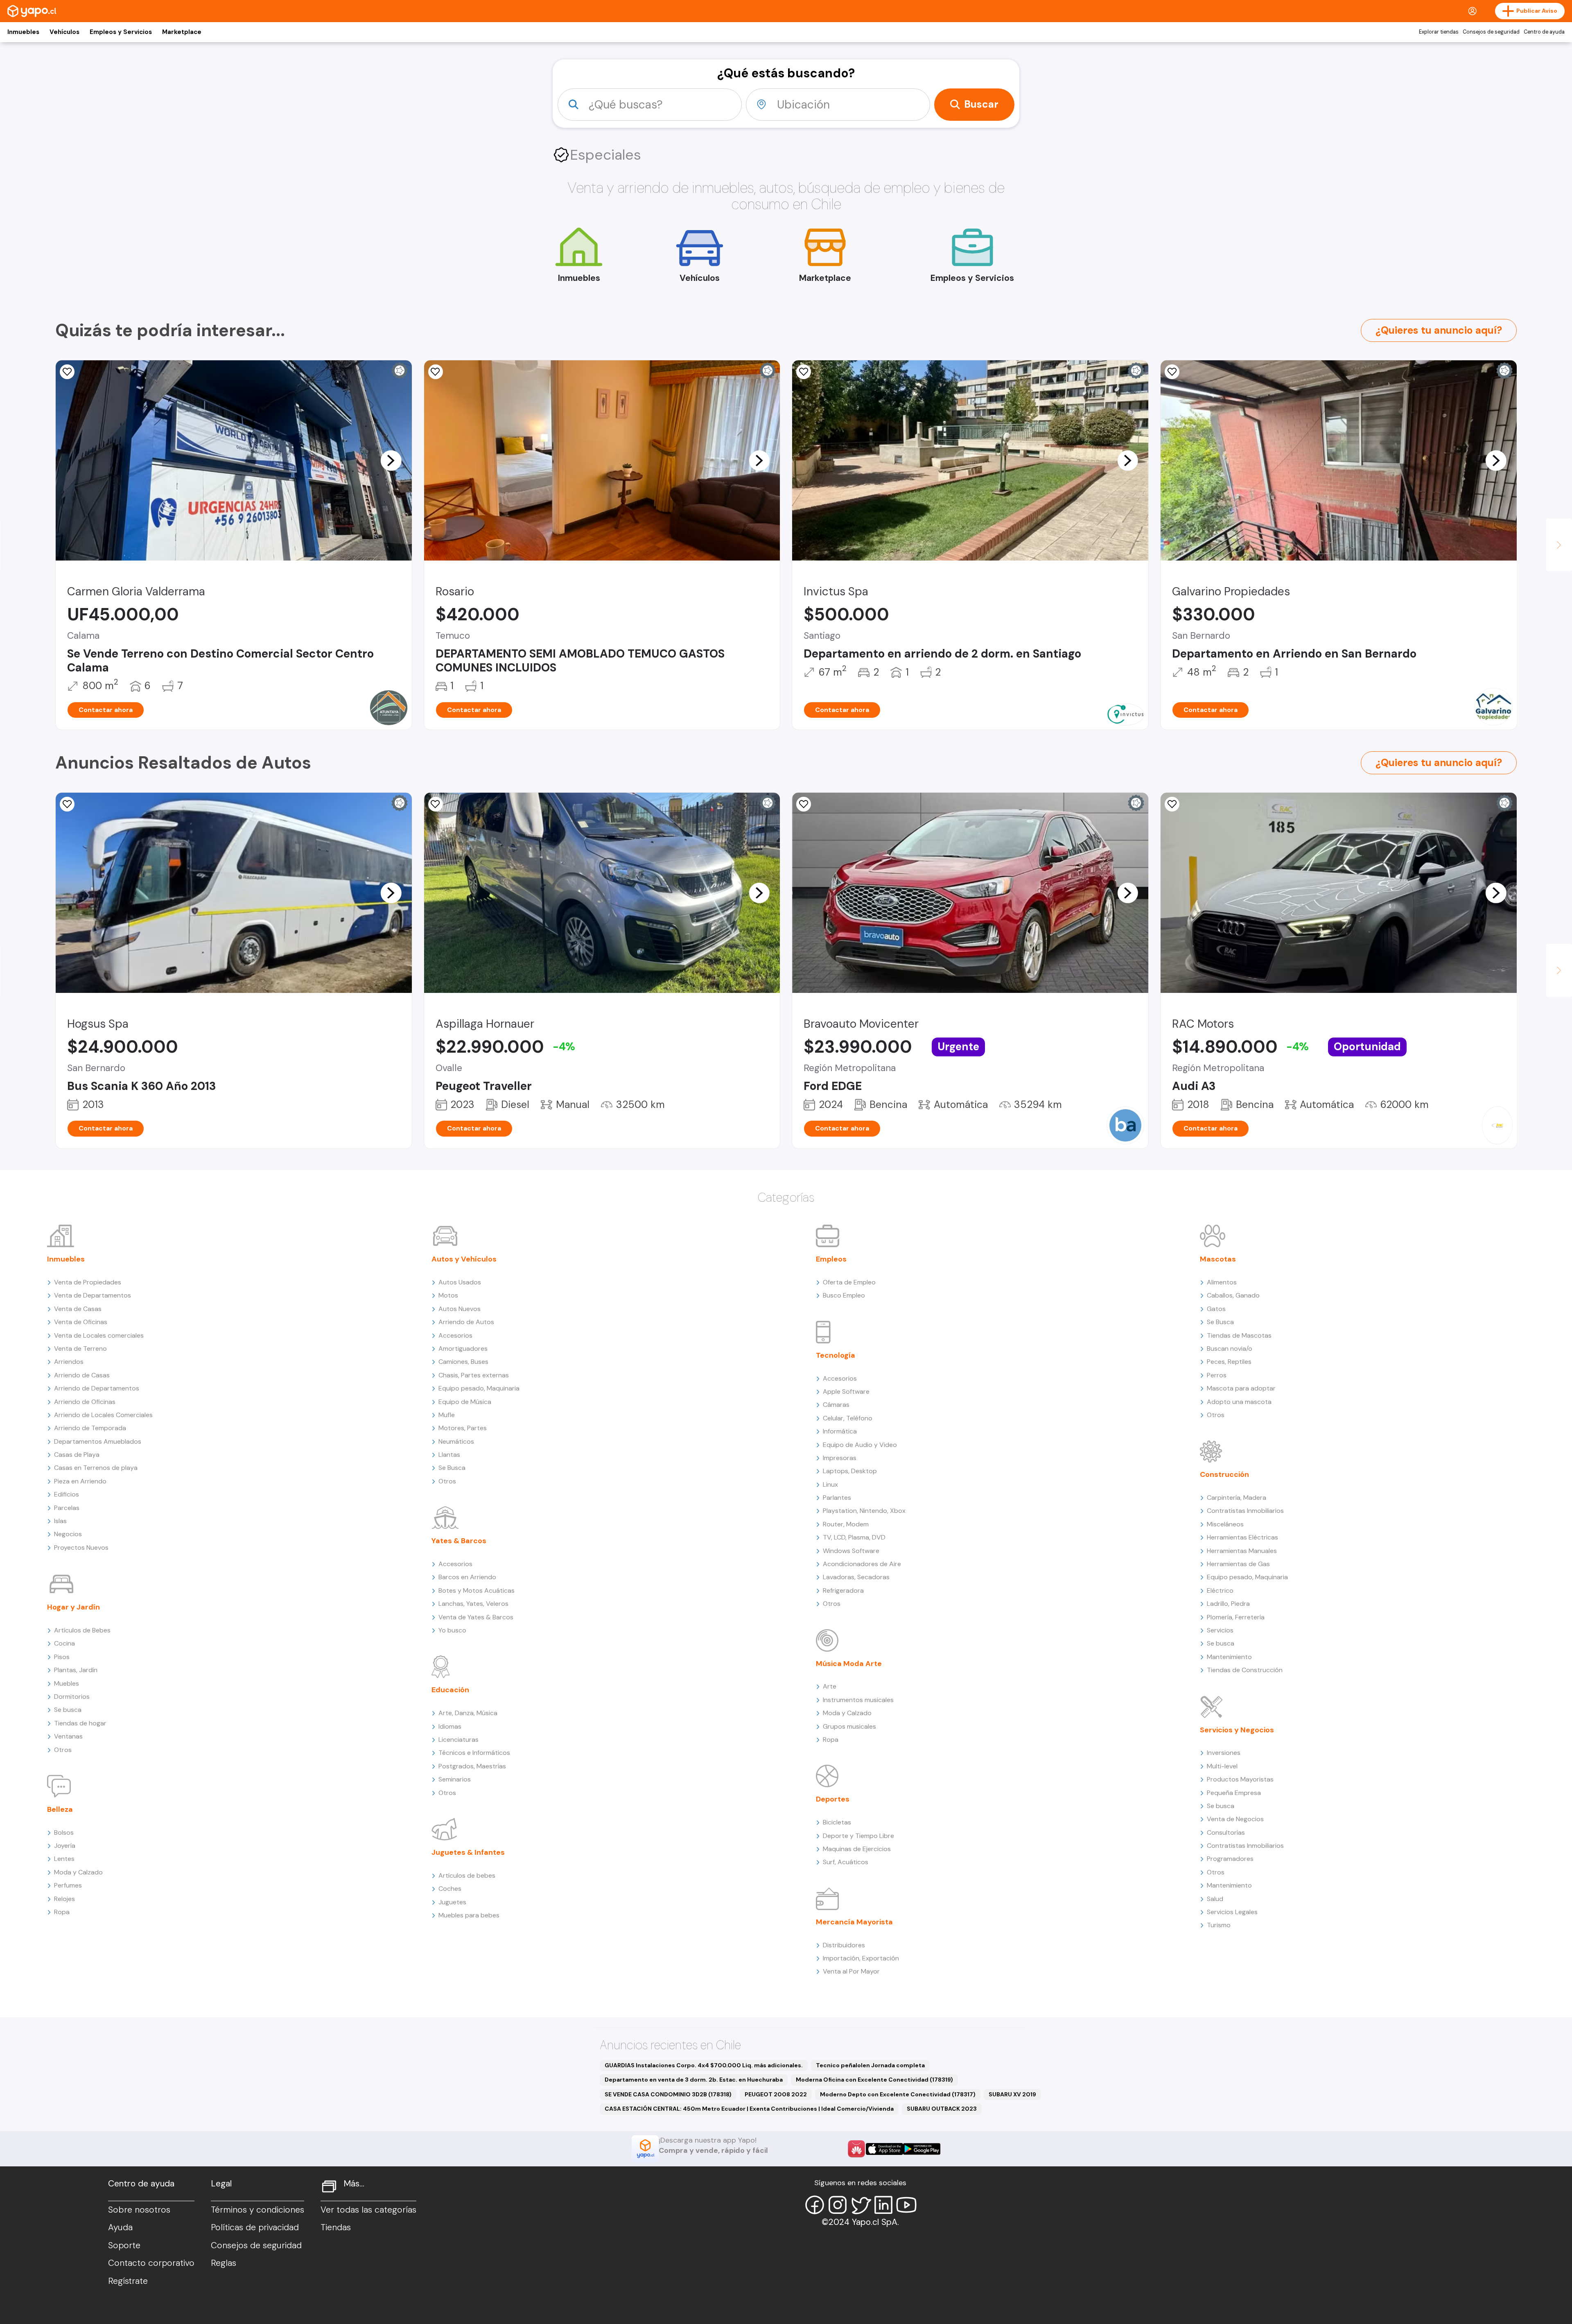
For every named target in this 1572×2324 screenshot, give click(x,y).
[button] (391, 460)
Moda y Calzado (78, 1872)
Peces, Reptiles (1229, 1362)
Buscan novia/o (1230, 1349)
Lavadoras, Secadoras (856, 1577)
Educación (450, 1690)
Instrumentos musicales (858, 1700)
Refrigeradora (843, 1590)
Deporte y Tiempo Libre (858, 1836)
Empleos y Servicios (121, 32)
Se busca (68, 1710)
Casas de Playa (77, 1455)
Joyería (65, 1846)
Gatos (1216, 1309)
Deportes (833, 1799)
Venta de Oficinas (81, 1322)
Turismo (1219, 1925)
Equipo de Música (465, 1402)
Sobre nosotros (139, 2210)
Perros (1217, 1375)
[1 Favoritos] (67, 804)
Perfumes (68, 1885)
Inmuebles (23, 32)
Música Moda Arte (849, 1664)
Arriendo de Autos (466, 1322)
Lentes (64, 1859)
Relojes (64, 1899)
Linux (830, 1484)
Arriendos (69, 1362)
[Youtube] (906, 2205)
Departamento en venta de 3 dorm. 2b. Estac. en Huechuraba (694, 2080)
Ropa (62, 1912)
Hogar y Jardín (73, 1607)
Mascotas (1218, 1259)
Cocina (64, 1643)
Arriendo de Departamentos (97, 1388)
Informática (840, 1431)
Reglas (224, 2263)
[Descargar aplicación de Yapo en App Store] (884, 2149)
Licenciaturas (458, 1740)
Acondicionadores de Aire (862, 1564)
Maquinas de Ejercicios (857, 1849)
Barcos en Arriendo (467, 1577)
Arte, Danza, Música (468, 1713)
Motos (448, 1295)
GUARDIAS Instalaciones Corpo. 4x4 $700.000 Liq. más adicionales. (704, 2065)
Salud (1215, 1899)
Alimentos (1222, 1282)
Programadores (1230, 1859)
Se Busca (452, 1468)
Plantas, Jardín (76, 1670)
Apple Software (846, 1391)
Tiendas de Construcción (1245, 1670)
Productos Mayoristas (1240, 1779)
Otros (63, 1750)
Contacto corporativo (151, 2263)
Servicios (1220, 1630)
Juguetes (452, 1902)
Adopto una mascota (1239, 1402)
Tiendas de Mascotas (1239, 1335)
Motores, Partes (463, 1428)
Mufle (447, 1415)
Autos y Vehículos (464, 1259)
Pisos (62, 1657)
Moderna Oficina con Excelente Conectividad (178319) (874, 2080)
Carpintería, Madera (1237, 1498)
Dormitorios (72, 1697)
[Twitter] (861, 2205)
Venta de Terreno (80, 1349)
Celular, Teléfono (848, 1418)
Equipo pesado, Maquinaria (479, 1388)
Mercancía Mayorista (854, 1922)
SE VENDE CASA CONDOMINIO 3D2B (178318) (668, 2094)
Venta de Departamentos (93, 1295)
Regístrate (128, 2281)
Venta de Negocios (1235, 1819)
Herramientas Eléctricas (1242, 1537)
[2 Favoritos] (436, 372)
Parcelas (67, 1508)
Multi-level (1222, 1766)
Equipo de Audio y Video (860, 1445)
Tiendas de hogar (80, 1723)
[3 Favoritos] (436, 804)
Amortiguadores (463, 1349)
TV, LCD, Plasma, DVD (854, 1537)
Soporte (124, 2245)
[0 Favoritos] (67, 372)
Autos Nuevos (460, 1309)
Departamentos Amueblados (98, 1441)
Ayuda (120, 2227)
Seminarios (455, 1779)
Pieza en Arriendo (80, 1481)
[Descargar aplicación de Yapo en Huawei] (856, 2149)
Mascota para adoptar (1241, 1388)
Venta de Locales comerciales (99, 1335)
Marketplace (182, 32)
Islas (60, 1521)
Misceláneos (1225, 1524)
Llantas (449, 1455)
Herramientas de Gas (1238, 1564)
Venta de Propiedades (88, 1282)
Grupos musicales (849, 1726)
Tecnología (836, 1355)
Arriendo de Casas (82, 1375)
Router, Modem (846, 1524)
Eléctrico (1220, 1590)
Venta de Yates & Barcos (476, 1617)
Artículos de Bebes (82, 1630)
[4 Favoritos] (804, 372)
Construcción (1224, 1474)
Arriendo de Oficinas (85, 1402)
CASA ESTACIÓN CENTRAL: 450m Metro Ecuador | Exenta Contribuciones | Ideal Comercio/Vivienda (749, 2109)
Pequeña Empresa (1234, 1793)
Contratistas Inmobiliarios (1245, 1511)
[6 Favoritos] (1172, 372)
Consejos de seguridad (1491, 32)
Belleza (60, 1809)
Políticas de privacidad (255, 2227)
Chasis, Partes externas (474, 1375)
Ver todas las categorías (368, 2210)
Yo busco (452, 1630)
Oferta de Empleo (849, 1282)
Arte (830, 1686)
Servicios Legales (1232, 1912)
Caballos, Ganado (1233, 1295)
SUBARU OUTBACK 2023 (942, 2109)
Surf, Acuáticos (846, 1862)
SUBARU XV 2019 (1012, 2094)
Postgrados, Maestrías (472, 1766)
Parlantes (837, 1498)
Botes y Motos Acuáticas (477, 1590)
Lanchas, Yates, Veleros (473, 1604)
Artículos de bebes (467, 1875)
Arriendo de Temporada (90, 1428)
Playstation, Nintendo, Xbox (864, 1511)
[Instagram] (838, 2205)
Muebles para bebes (469, 1915)
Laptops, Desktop (850, 1471)
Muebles (67, 1683)
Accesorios (455, 1335)
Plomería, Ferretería (1236, 1617)
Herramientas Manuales (1242, 1551)
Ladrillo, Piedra (1228, 1604)
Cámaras (836, 1405)
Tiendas (336, 2227)
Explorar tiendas (1439, 32)
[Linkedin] (883, 2205)
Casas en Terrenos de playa (96, 1468)
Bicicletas (837, 1822)
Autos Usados (460, 1282)
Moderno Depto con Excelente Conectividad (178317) (898, 2094)
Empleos (831, 1259)
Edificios (67, 1494)
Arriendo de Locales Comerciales (103, 1415)
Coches (450, 1889)
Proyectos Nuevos (81, 1547)
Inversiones (1224, 1753)
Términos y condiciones (257, 2210)
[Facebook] (815, 2205)
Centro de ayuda (1544, 32)
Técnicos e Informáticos (474, 1753)
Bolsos (64, 1832)
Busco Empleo (844, 1295)
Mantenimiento (1229, 1657)
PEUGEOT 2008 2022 (776, 2094)
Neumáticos (456, 1441)
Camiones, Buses (463, 1362)
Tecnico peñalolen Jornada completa (870, 2065)
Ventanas (68, 1736)
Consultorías (1226, 1832)
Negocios (68, 1534)
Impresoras (840, 1458)
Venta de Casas (78, 1309)
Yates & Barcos (459, 1541)
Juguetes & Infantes (468, 1852)
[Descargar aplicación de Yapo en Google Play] (922, 2149)
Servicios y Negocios (1237, 1730)
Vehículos (64, 32)
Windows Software (851, 1551)
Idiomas (450, 1726)
